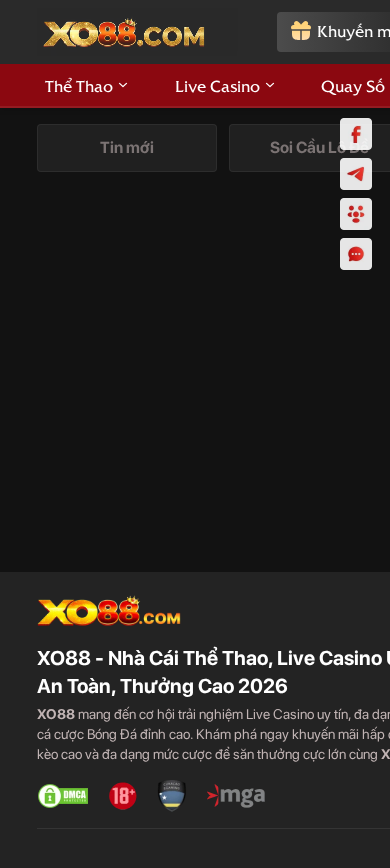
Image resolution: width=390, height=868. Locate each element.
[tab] (127, 148)
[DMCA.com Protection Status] (63, 796)
